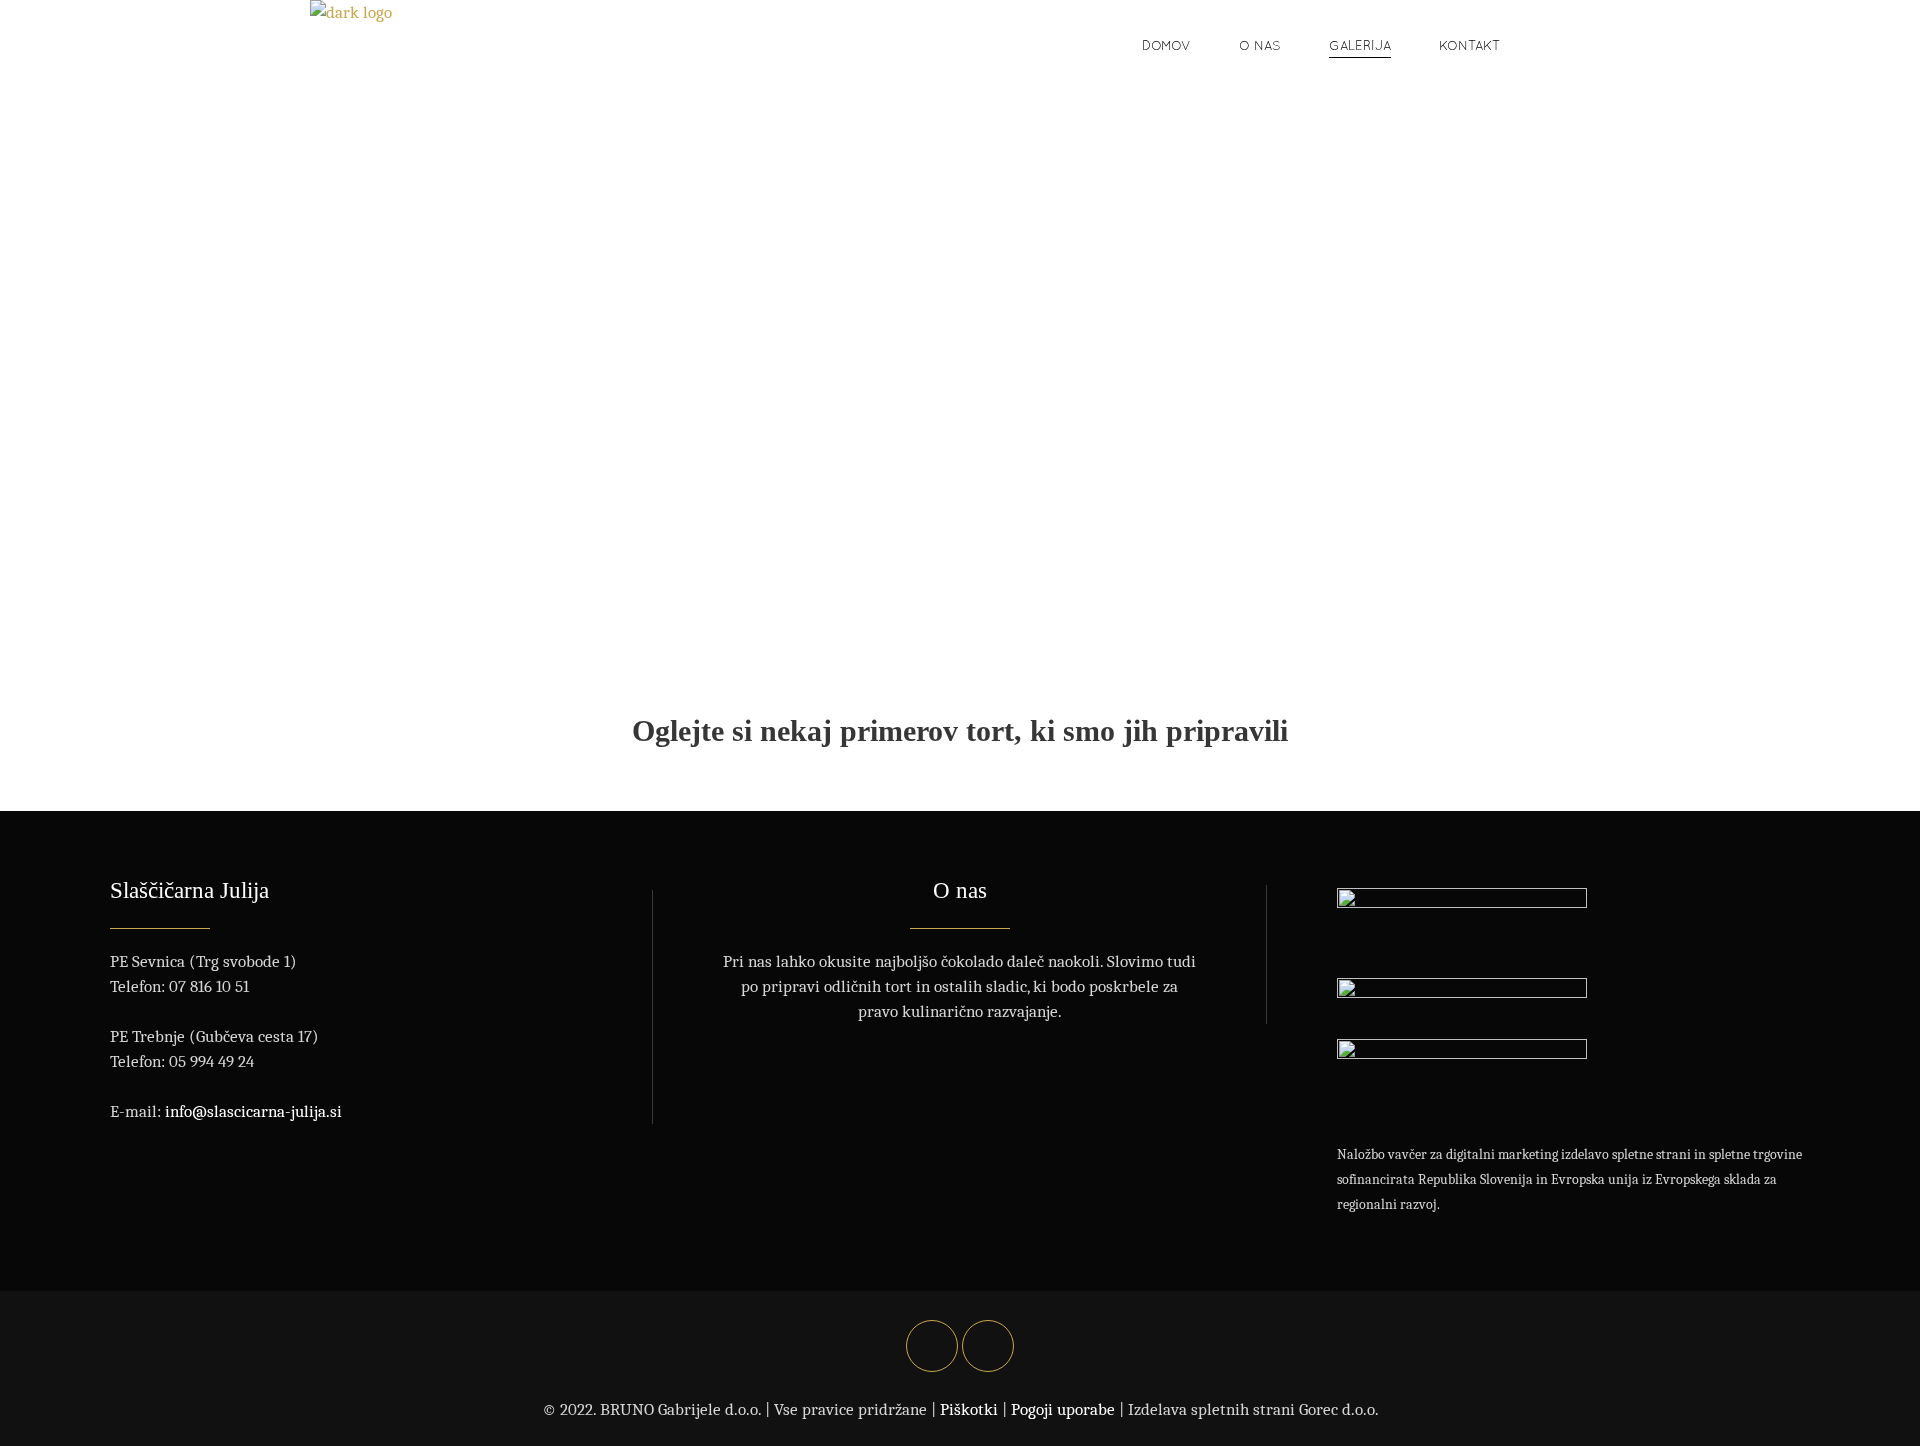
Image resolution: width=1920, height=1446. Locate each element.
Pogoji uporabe (1063, 1409)
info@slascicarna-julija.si (253, 1111)
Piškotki (969, 1409)
